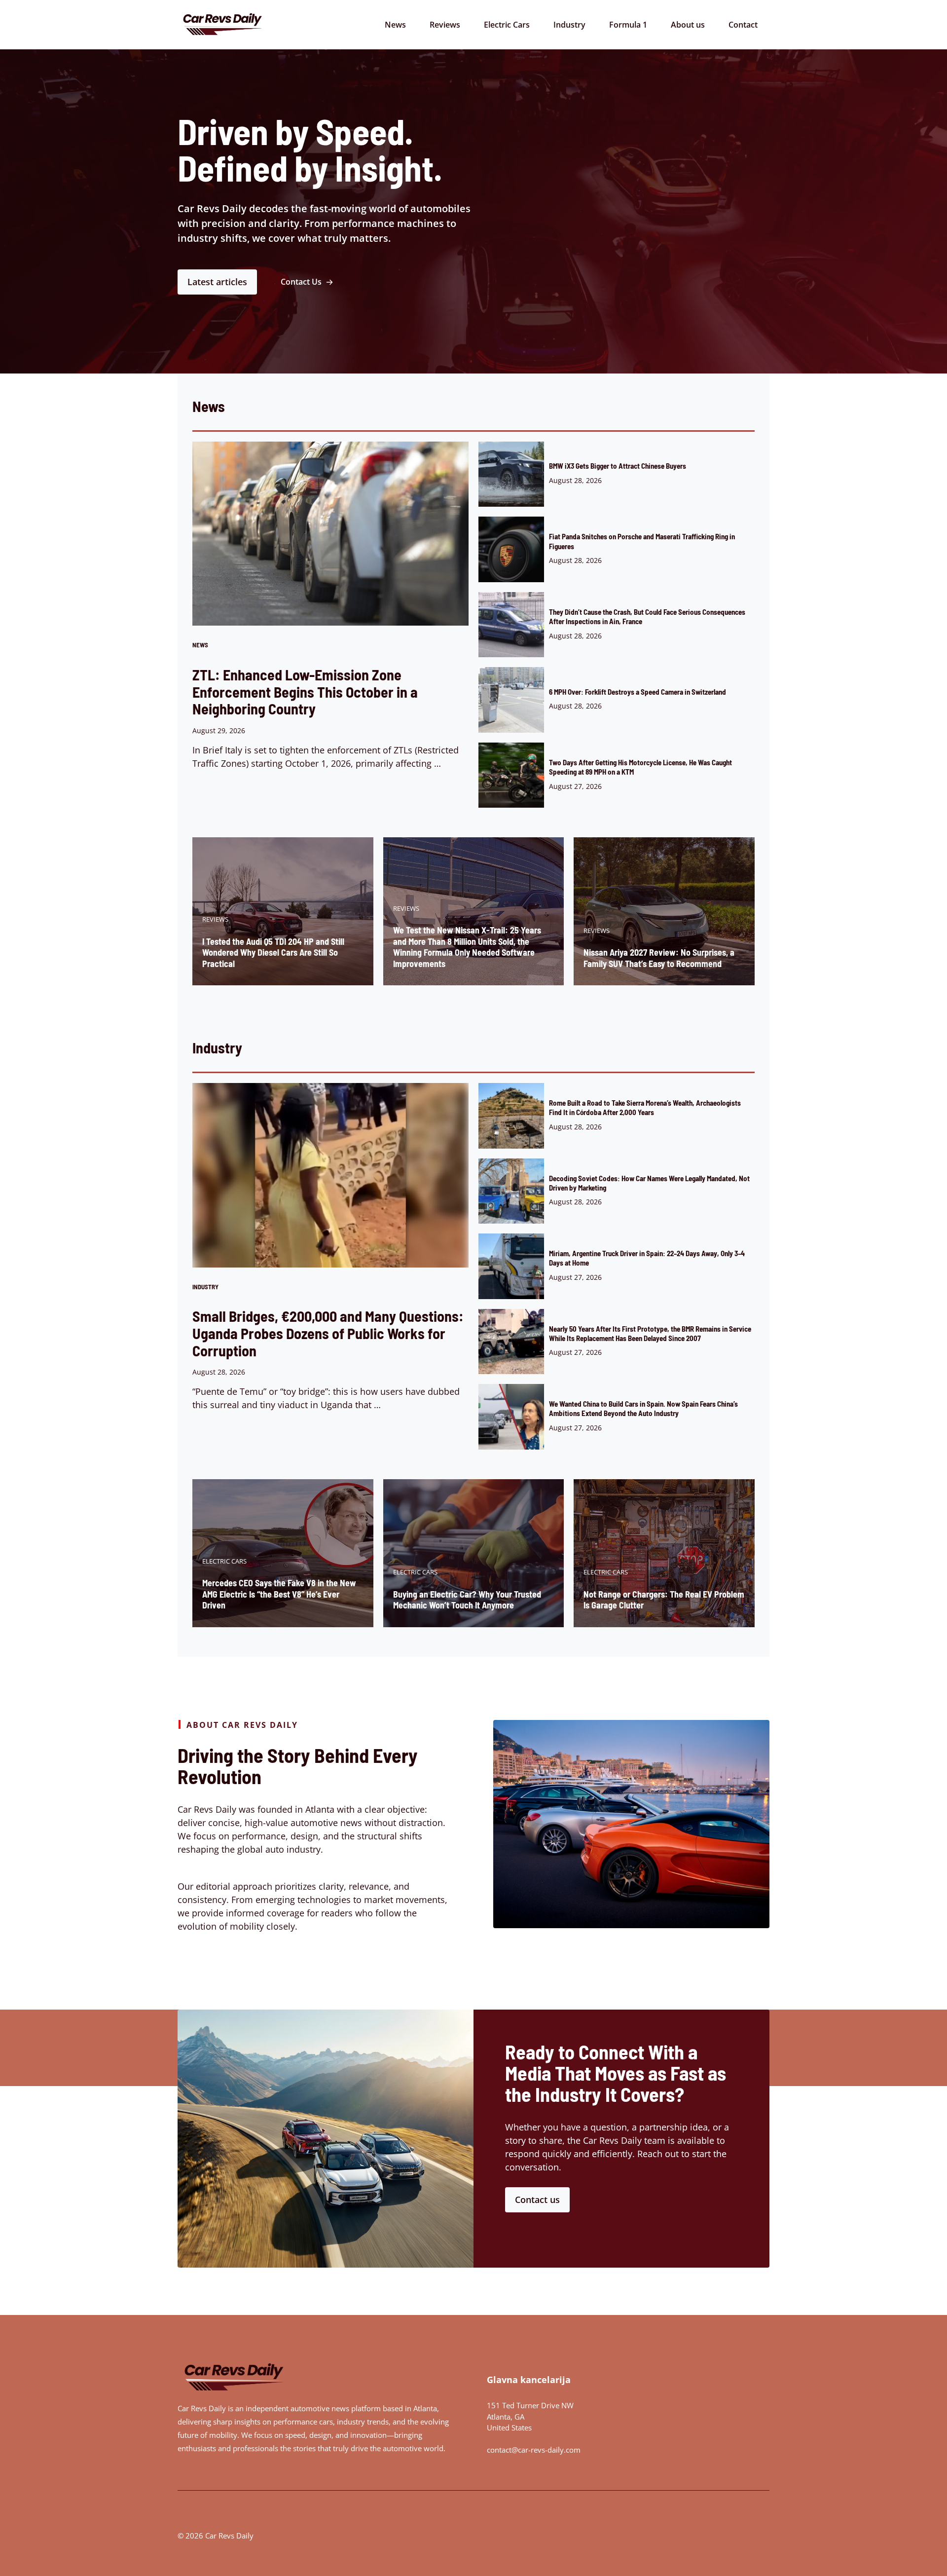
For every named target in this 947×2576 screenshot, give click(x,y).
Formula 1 (628, 25)
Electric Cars (507, 25)
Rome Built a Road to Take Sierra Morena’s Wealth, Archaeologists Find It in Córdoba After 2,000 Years (645, 1107)
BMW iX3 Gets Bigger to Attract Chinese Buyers (618, 466)
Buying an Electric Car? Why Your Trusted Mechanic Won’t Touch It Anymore (467, 1600)
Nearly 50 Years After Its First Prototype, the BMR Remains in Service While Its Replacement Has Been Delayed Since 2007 (650, 1333)
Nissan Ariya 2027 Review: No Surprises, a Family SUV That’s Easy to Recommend (659, 958)
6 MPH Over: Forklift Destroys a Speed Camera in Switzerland (637, 692)
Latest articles (217, 282)
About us (688, 25)
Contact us (537, 2200)
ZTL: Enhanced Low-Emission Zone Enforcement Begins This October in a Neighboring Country (305, 692)
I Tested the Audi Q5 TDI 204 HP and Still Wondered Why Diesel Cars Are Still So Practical (273, 952)
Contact (743, 25)
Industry (569, 25)
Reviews (445, 25)
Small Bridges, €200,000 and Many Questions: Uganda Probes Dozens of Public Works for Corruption (328, 1333)
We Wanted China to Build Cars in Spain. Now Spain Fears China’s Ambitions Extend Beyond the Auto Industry (643, 1408)
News (395, 25)
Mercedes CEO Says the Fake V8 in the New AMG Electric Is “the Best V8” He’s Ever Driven (279, 1594)
